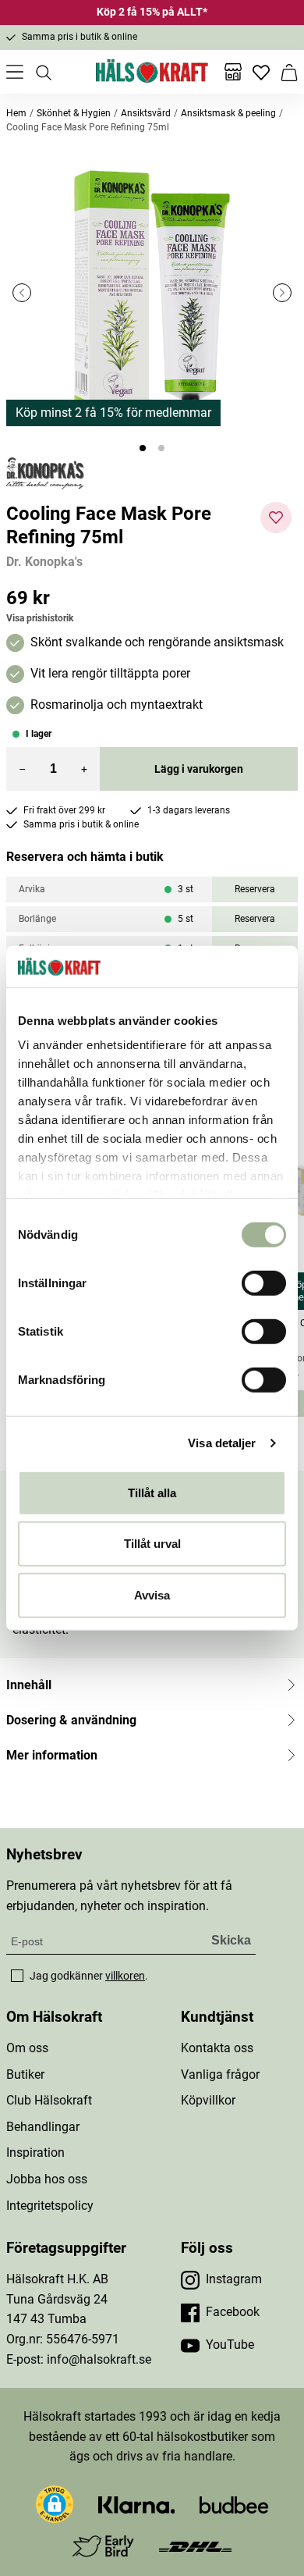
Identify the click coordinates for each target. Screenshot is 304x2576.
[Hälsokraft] (152, 72)
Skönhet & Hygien (74, 113)
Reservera (255, 889)
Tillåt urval (152, 1544)
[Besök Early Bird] (103, 2545)
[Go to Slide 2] (161, 448)
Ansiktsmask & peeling (228, 113)
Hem (16, 113)
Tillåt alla (152, 1492)
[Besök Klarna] (137, 2504)
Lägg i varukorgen (199, 769)
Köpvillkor (208, 2100)
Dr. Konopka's (44, 562)
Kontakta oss (217, 2048)
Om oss (27, 2048)
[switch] (264, 1283)
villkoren (125, 1976)
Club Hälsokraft (49, 2100)
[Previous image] (22, 293)
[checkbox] (17, 1976)
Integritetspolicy (50, 2206)
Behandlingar (43, 2127)
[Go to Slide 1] (143, 448)
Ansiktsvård (146, 113)
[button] (152, 293)
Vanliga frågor (220, 2074)
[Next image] (282, 293)
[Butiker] (233, 72)
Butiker (25, 2074)
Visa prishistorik (40, 618)
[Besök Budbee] (234, 2504)
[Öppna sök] (43, 72)
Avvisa (152, 1594)
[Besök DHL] (195, 2546)
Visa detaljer (222, 1443)
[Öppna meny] (15, 72)
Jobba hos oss (47, 2179)
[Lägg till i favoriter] (276, 518)
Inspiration (35, 2153)
